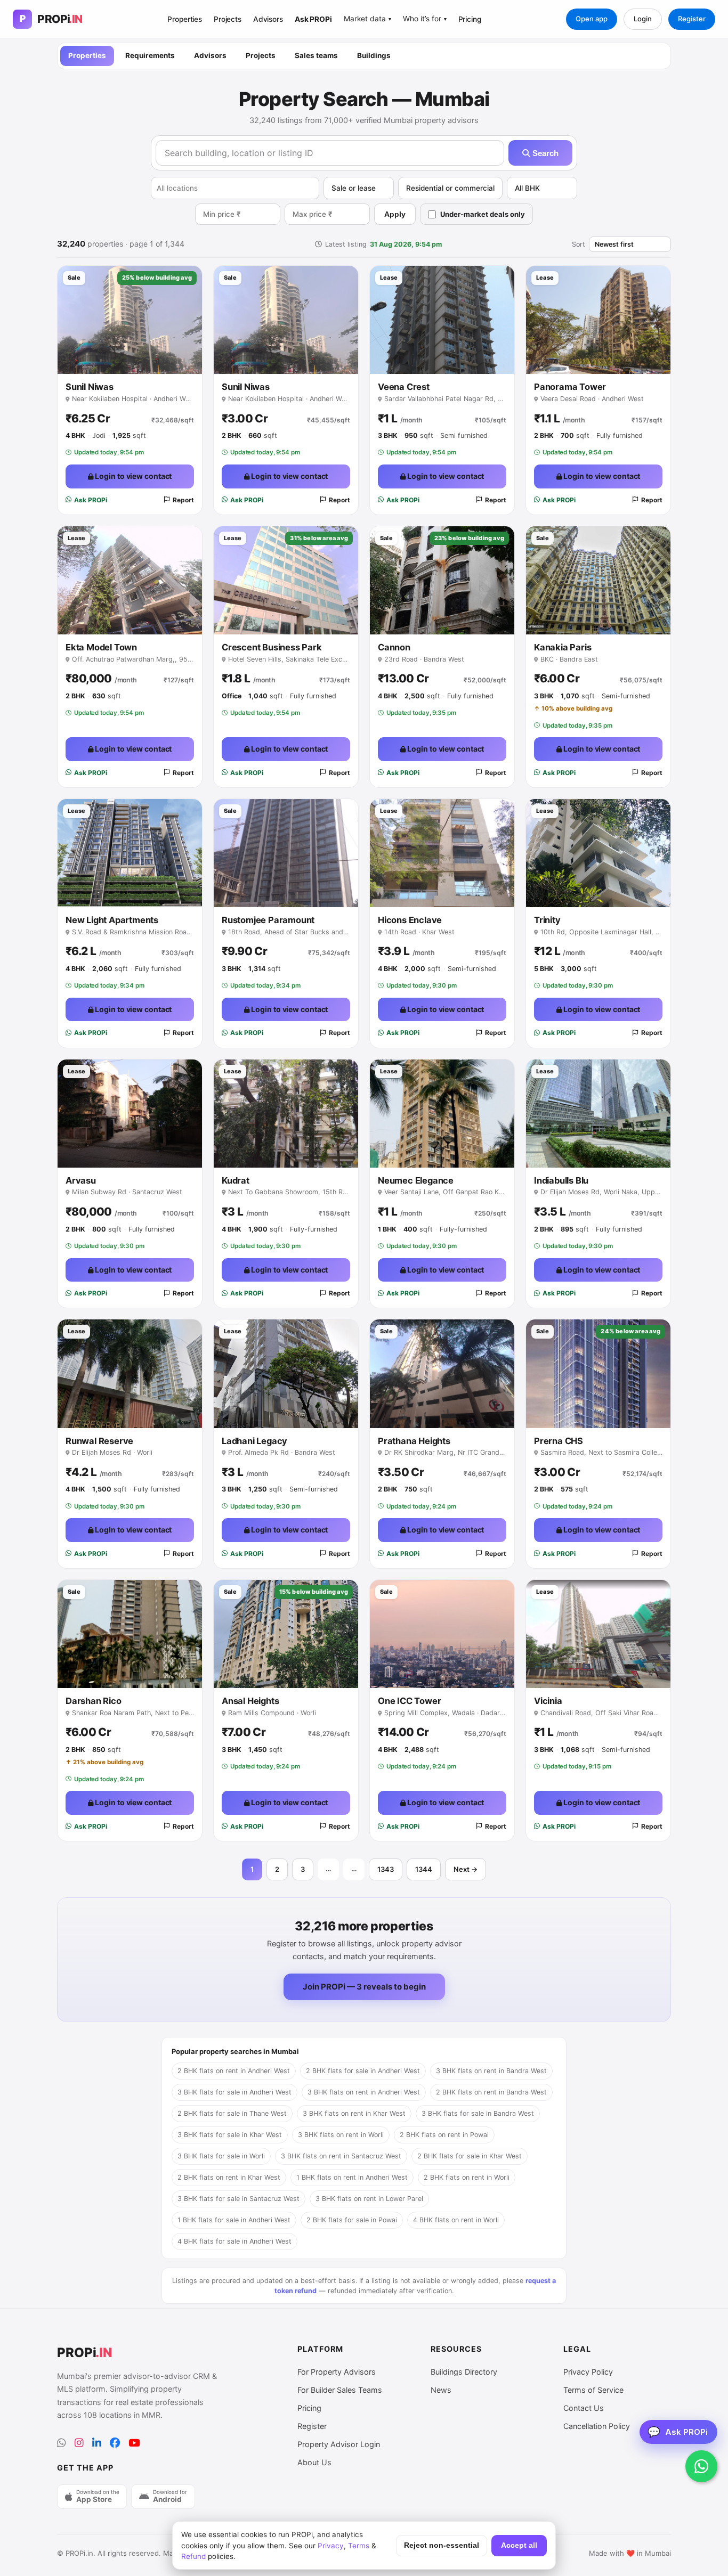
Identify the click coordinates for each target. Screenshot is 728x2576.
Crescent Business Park (272, 647)
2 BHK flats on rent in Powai (444, 2135)
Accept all (519, 2545)
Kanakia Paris (563, 647)
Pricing (470, 19)
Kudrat (236, 1180)
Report (183, 500)
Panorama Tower (570, 387)
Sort (579, 244)
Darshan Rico (94, 1701)
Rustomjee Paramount (268, 920)
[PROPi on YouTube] (134, 2443)
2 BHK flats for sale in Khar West (470, 2156)
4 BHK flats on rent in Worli (456, 2220)
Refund (193, 2556)
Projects (228, 19)
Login (643, 19)
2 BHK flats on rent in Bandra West (491, 2092)
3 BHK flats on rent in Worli (341, 2135)
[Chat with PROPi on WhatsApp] (701, 2466)
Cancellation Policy (597, 2426)
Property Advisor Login (339, 2444)
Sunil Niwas (90, 387)
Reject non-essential (442, 2545)
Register (692, 19)
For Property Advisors (337, 2372)
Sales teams (316, 55)
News (441, 2390)
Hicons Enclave (410, 920)
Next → (466, 1869)
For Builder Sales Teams (340, 2390)
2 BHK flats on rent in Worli (467, 2177)
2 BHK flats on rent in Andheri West (234, 2071)
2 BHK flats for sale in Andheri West (363, 2071)
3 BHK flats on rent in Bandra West (491, 2071)
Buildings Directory (464, 2372)
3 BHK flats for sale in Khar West (230, 2135)
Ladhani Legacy (254, 1441)
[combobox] (235, 188)
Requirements (150, 55)
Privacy (331, 2546)
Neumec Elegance (416, 1180)
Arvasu (81, 1180)
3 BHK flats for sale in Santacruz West (238, 2199)
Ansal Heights (250, 1701)
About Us (314, 2462)
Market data (367, 19)
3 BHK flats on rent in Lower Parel (369, 2199)
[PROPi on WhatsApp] (62, 2443)
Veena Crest (404, 387)
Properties (185, 19)
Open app (592, 19)
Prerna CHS (559, 1441)
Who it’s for (425, 19)
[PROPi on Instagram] (79, 2443)
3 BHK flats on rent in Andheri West (364, 2092)
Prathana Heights (414, 1441)
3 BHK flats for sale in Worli (221, 2156)
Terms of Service (593, 2390)
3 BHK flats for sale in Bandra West (478, 2113)
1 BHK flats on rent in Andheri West (352, 2177)
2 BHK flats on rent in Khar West (229, 2177)
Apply (395, 214)
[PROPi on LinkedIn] (97, 2443)
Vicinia (548, 1701)
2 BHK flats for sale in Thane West (232, 2113)
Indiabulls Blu (561, 1180)
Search (544, 153)
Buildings (374, 55)
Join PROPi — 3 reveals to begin (364, 1987)
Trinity (547, 920)
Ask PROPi (313, 19)
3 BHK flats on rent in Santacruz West (341, 2156)
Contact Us (584, 2408)
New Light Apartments (112, 920)
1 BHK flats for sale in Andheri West (234, 2220)
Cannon (394, 647)
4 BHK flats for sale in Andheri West (234, 2241)
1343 (386, 1869)
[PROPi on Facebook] (115, 2443)
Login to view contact (133, 476)
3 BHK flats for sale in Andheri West (234, 2092)
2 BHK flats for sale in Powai (352, 2220)
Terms (359, 2546)
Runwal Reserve (99, 1441)
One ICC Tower (409, 1701)
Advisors (268, 19)
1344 (424, 1869)
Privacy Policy (588, 2372)
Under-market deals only (483, 214)
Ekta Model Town (101, 647)
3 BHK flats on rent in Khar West (354, 2113)
